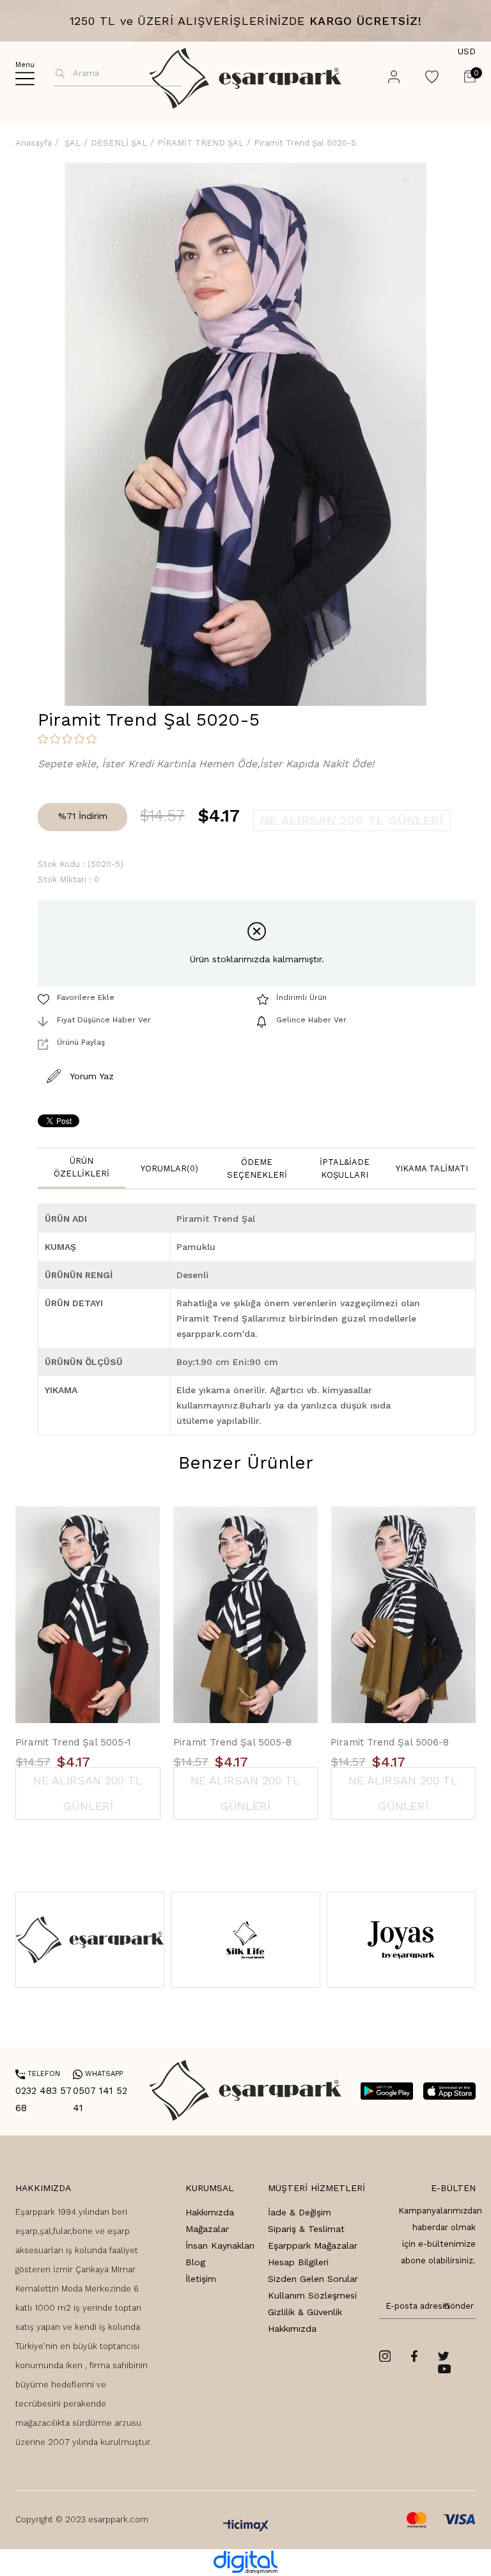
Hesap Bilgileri (298, 2262)
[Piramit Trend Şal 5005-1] (88, 1615)
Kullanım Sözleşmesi (312, 2295)
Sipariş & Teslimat (306, 2229)
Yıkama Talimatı (432, 1168)
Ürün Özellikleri (82, 1167)
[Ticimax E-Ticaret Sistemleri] (246, 2526)
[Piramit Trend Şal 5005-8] (246, 1615)
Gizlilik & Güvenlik (305, 2312)
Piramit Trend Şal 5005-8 (232, 1742)
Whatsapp (98, 2074)
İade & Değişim (300, 2212)
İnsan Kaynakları (220, 2245)
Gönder (456, 2306)
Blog (195, 2262)
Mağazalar (207, 2229)
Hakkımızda (210, 2212)
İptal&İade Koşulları (345, 1168)
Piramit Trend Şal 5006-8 (390, 1742)
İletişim (201, 2279)
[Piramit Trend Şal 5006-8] (403, 1615)
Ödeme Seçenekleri (257, 1168)
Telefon (38, 2074)
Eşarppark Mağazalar (313, 2245)
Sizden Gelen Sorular (313, 2279)
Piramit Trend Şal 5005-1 (73, 1742)
